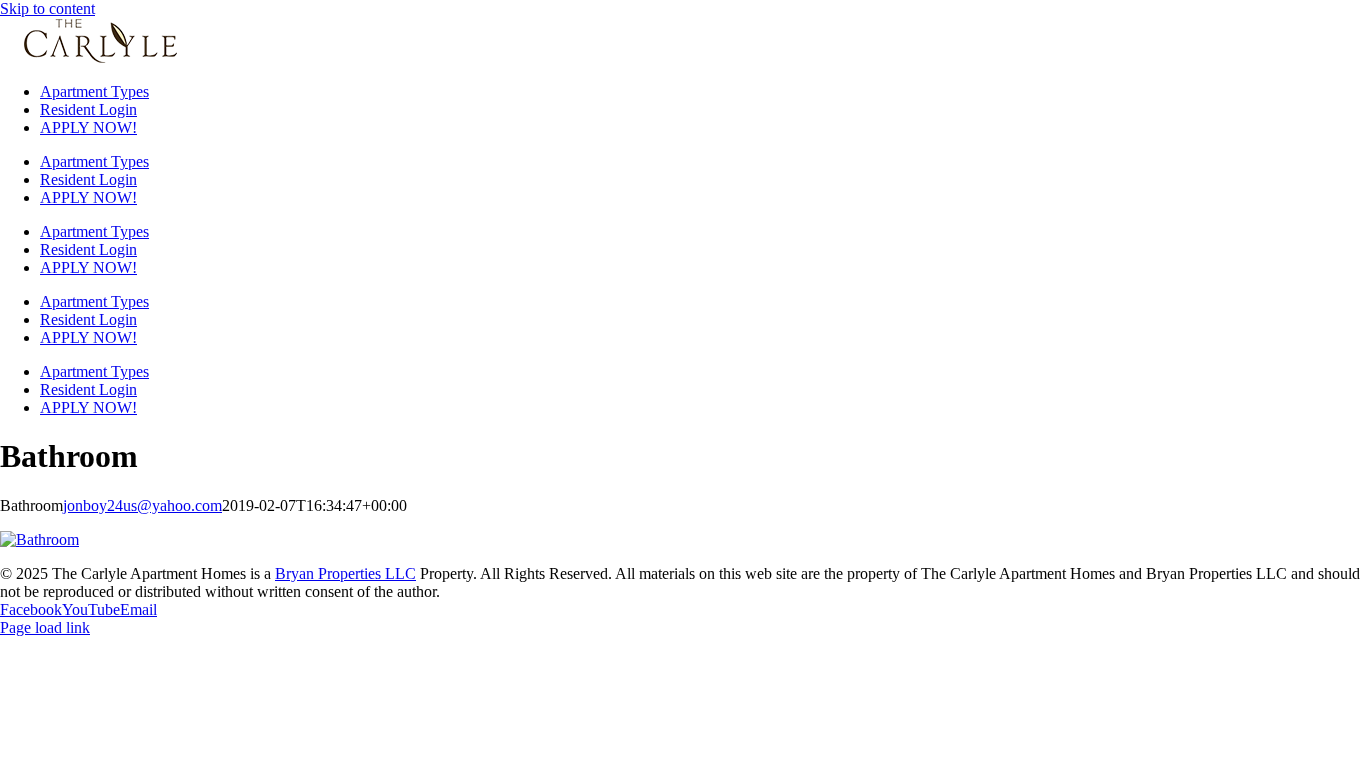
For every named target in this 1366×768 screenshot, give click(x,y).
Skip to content (47, 8)
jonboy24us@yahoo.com (142, 505)
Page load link (45, 627)
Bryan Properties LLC (345, 573)
